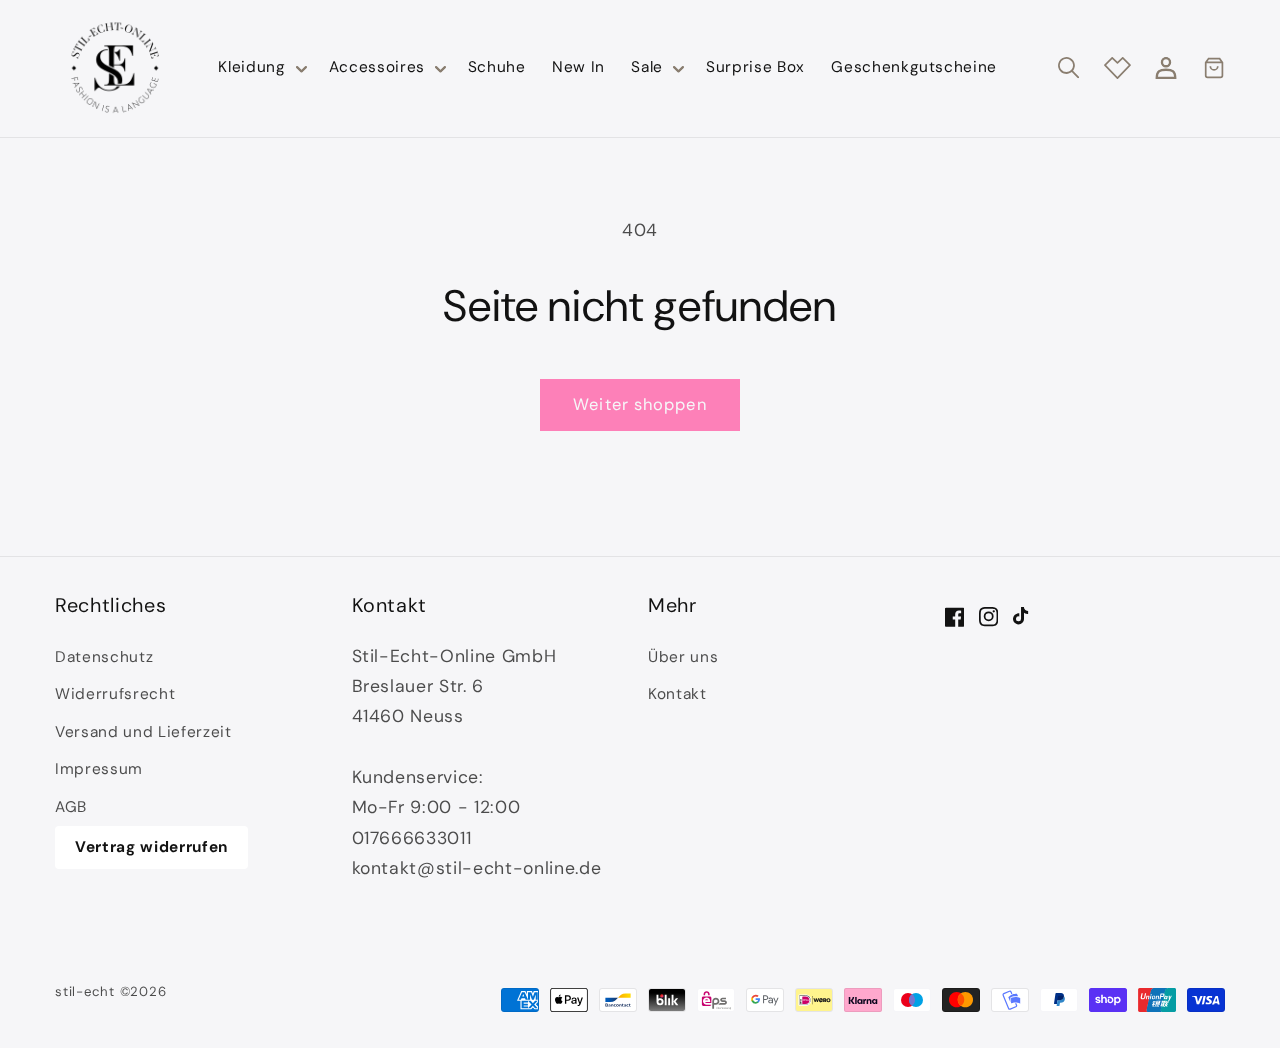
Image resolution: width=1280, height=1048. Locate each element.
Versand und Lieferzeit (143, 732)
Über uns (683, 657)
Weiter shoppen (639, 404)
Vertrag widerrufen (151, 847)
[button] (260, 68)
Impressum (99, 769)
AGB (71, 807)
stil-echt (85, 991)
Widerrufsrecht (115, 694)
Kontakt (677, 694)
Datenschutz (104, 657)
